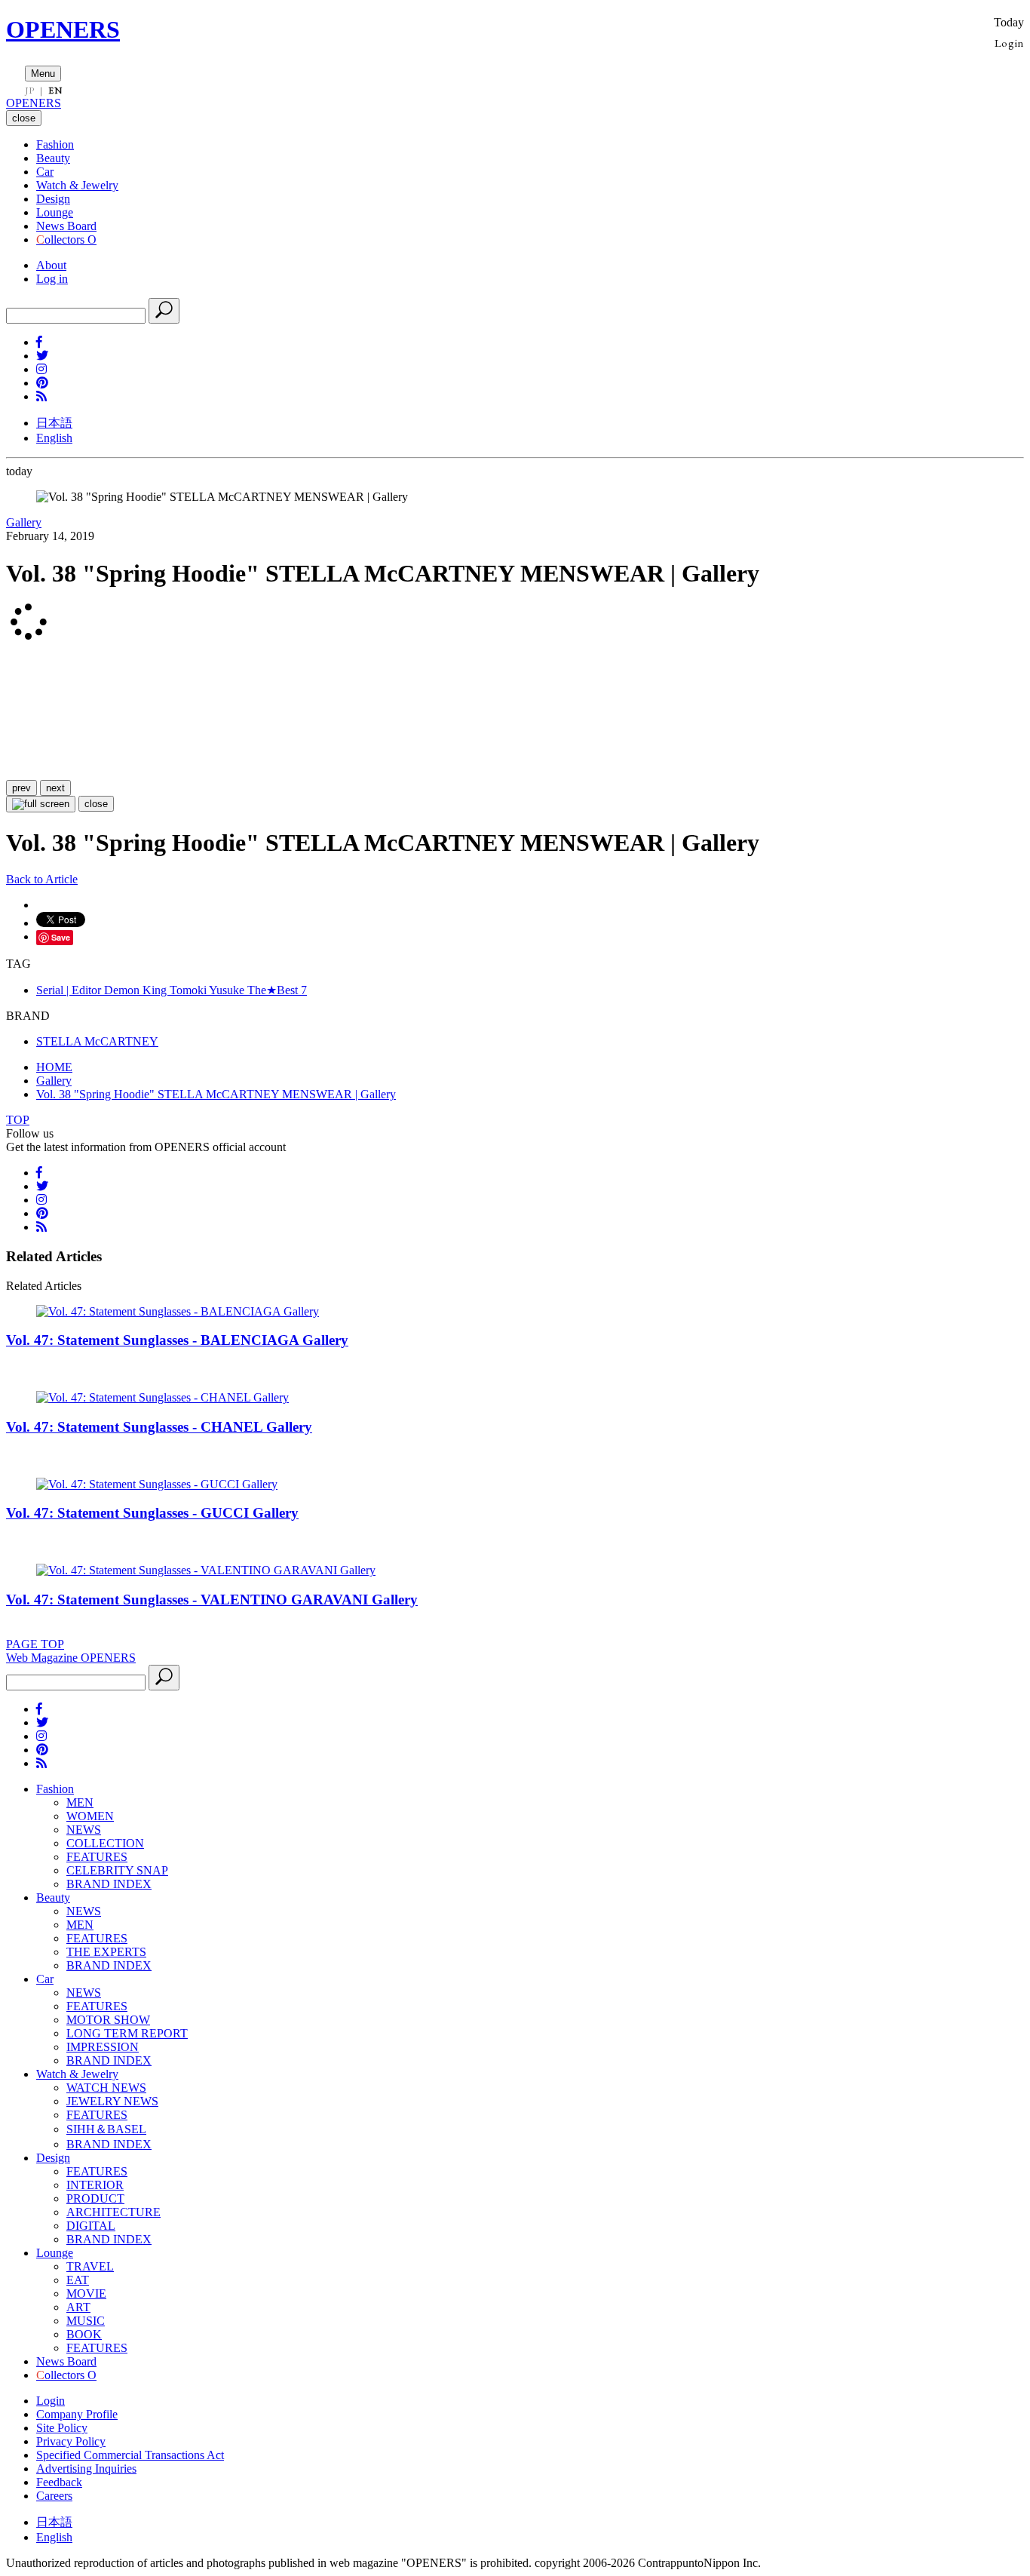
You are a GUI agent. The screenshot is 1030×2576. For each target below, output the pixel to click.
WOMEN (90, 1816)
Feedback (59, 2482)
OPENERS (63, 29)
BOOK (84, 2334)
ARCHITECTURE (113, 2212)
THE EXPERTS (106, 1952)
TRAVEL (90, 2266)
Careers (54, 2496)
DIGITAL (91, 2226)
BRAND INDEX (109, 1884)
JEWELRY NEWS (112, 2101)
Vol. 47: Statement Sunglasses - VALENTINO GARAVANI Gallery (212, 1600)
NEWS (84, 1830)
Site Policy (62, 2428)
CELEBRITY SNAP (117, 1870)
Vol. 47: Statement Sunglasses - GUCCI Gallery (152, 1513)
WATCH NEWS (106, 2088)
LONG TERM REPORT (127, 2033)
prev (21, 788)
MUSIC (86, 2321)
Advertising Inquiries (86, 2469)
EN (55, 91)
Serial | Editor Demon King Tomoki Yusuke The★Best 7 (172, 990)
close (96, 804)
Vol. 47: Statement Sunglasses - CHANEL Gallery (159, 1427)
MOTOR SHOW (108, 2020)
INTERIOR (95, 2185)
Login (1009, 43)
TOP (18, 1120)
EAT (78, 2280)
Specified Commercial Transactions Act (130, 2455)
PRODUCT (95, 2198)
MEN (80, 1802)
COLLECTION (105, 1843)
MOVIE (86, 2294)
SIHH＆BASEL (106, 2129)
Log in (52, 279)
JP (30, 91)
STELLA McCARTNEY (97, 1041)
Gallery (24, 522)
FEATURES (97, 1857)
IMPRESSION (103, 2047)
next (55, 788)
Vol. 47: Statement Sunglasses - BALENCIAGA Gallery (177, 1340)
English (54, 438)
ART (78, 2307)
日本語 (54, 423)
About (51, 265)
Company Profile (77, 2414)
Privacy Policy (71, 2441)
